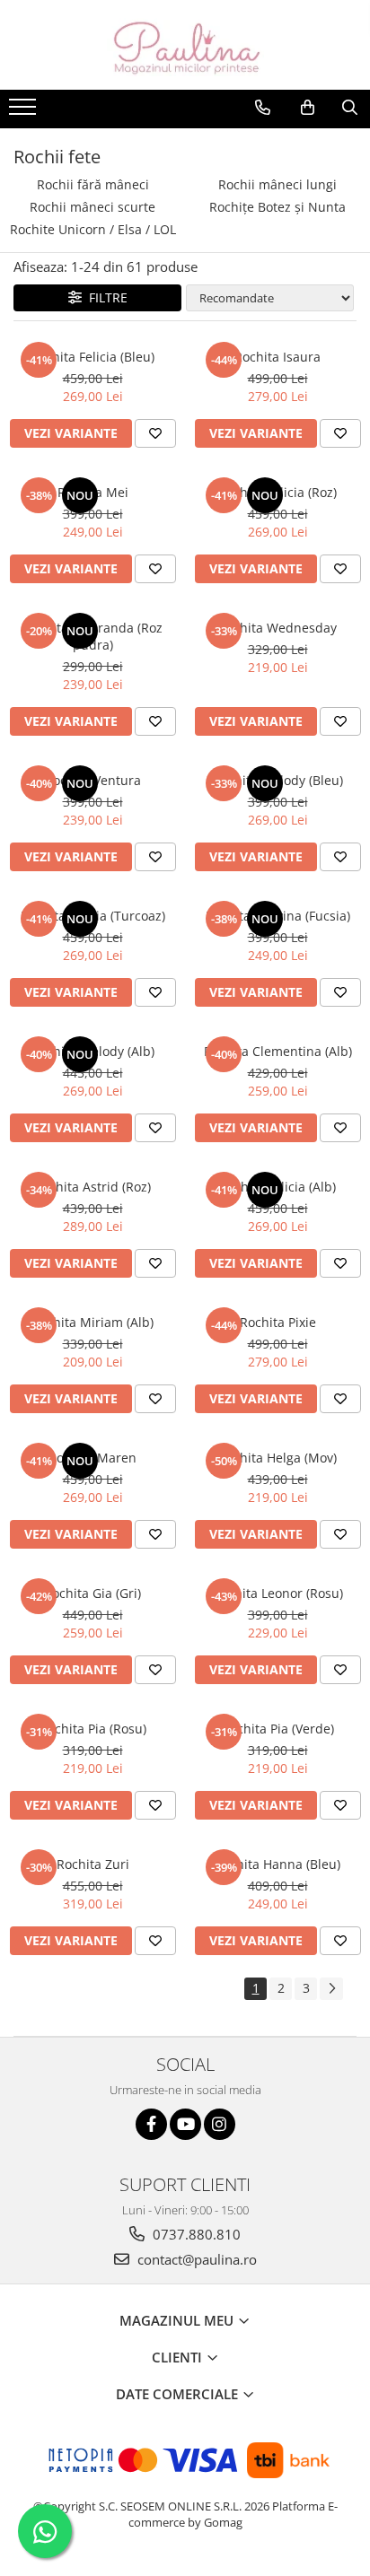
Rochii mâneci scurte (92, 207)
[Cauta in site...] (350, 108)
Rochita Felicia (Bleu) (92, 357)
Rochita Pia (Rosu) (93, 1729)
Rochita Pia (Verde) (278, 1729)
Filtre (105, 297)
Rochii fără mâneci (93, 184)
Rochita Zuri (93, 1864)
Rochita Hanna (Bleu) (277, 1864)
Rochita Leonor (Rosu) (278, 1593)
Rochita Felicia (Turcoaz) (93, 916)
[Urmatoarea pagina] (331, 1989)
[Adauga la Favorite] (155, 433)
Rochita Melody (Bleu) (278, 780)
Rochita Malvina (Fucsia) (278, 916)
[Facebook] (151, 2124)
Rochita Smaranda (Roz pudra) (93, 636)
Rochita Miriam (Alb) (92, 1322)
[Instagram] (220, 2124)
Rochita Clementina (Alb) (278, 1051)
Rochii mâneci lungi (277, 184)
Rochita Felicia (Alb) (277, 1187)
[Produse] (25, 112)
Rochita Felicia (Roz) (277, 492)
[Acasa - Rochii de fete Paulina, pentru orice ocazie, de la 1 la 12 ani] (185, 45)
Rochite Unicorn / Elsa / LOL (93, 229)
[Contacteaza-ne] (263, 108)
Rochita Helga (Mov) (277, 1458)
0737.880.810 (195, 2234)
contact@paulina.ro (195, 2259)
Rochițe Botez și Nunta (277, 207)
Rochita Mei (93, 492)
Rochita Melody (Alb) (93, 1051)
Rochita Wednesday (277, 628)
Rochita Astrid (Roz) (92, 1187)
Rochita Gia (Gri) (92, 1593)
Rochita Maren (92, 1458)
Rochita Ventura (93, 780)
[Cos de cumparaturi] (308, 108)
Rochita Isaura (277, 357)
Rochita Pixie (278, 1322)
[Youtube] (185, 2124)
